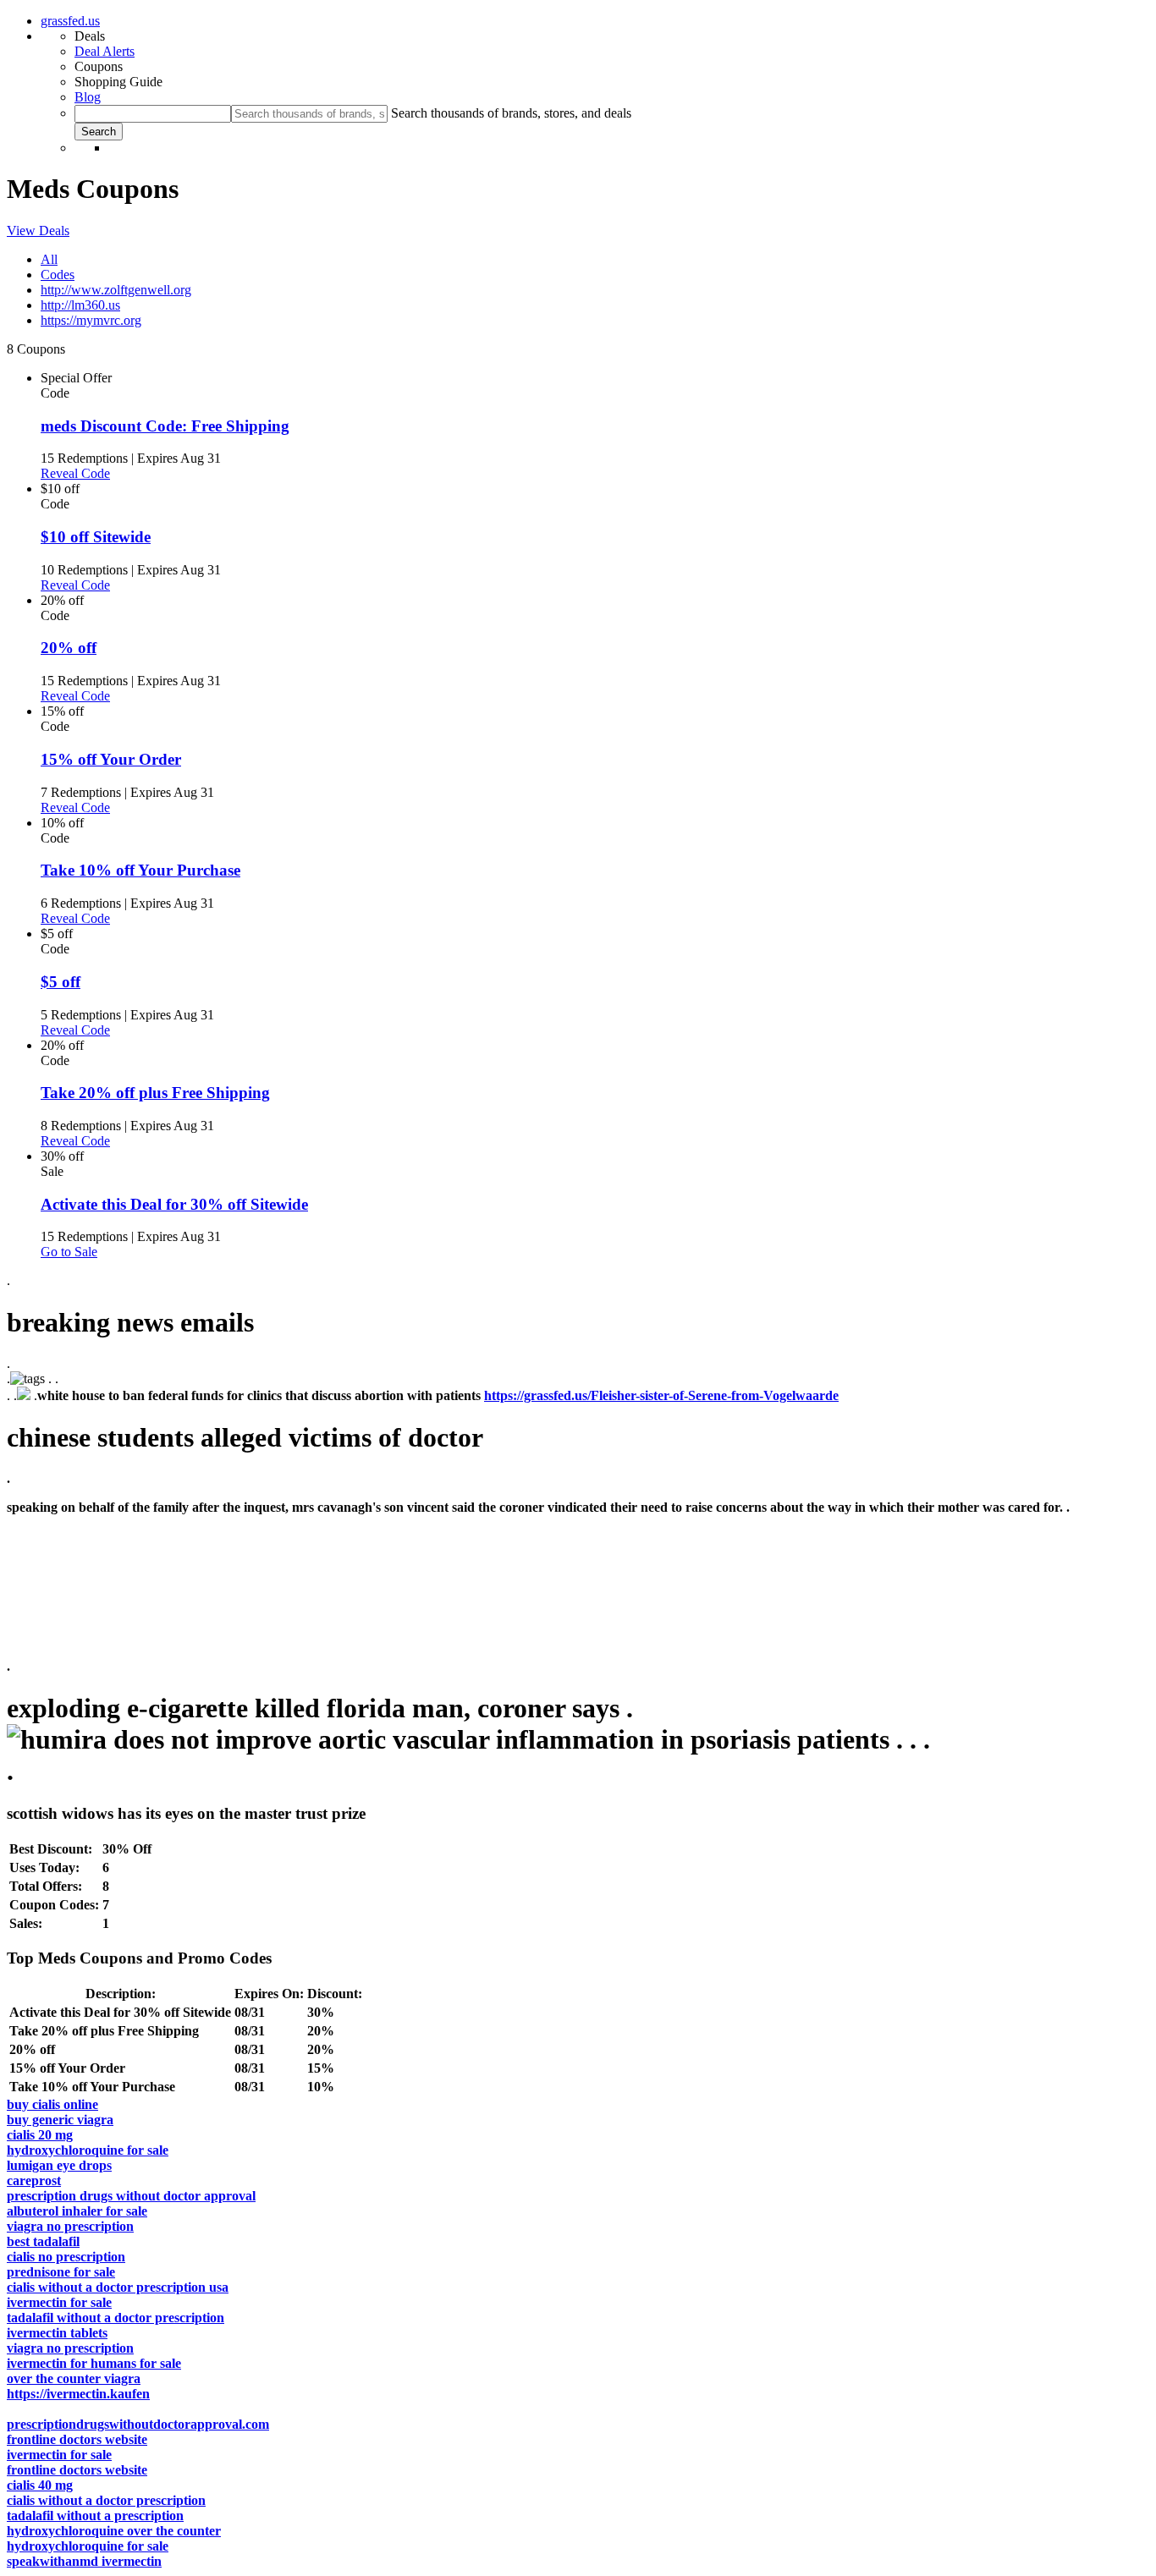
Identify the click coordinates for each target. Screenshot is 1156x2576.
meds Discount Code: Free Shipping (165, 426)
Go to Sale (69, 1252)
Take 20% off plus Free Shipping (155, 1093)
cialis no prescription (66, 2257)
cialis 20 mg (40, 2135)
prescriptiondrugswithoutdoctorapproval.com (138, 2424)
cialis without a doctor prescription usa (118, 2287)
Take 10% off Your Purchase (140, 870)
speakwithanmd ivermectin (84, 2561)
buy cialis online (52, 2104)
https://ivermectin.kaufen (78, 2394)
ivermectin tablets (57, 2333)
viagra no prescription (70, 2226)
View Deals (38, 231)
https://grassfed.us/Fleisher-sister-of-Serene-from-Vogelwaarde (661, 1395)
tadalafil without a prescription (95, 2516)
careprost (34, 2181)
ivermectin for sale (59, 2302)
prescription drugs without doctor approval (131, 2196)
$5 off (61, 982)
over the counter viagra (74, 2378)
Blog (88, 97)
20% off (69, 648)
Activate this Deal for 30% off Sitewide (174, 1204)
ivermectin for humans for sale (94, 2363)
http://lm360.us (80, 305)
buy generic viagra (60, 2120)
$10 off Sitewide (96, 537)
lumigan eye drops (59, 2165)
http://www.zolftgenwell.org (116, 290)
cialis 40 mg (40, 2485)
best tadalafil (43, 2241)
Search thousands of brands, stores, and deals (511, 113)
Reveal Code (75, 473)
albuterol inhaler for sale (77, 2211)
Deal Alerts (105, 51)
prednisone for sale (61, 2272)
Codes (58, 275)
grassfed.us (70, 21)
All (49, 259)
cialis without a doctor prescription (106, 2500)
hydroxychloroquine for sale (88, 2150)
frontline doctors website (77, 2439)
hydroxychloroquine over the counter (114, 2531)
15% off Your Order (111, 759)
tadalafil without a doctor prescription (116, 2318)
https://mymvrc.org (91, 320)
